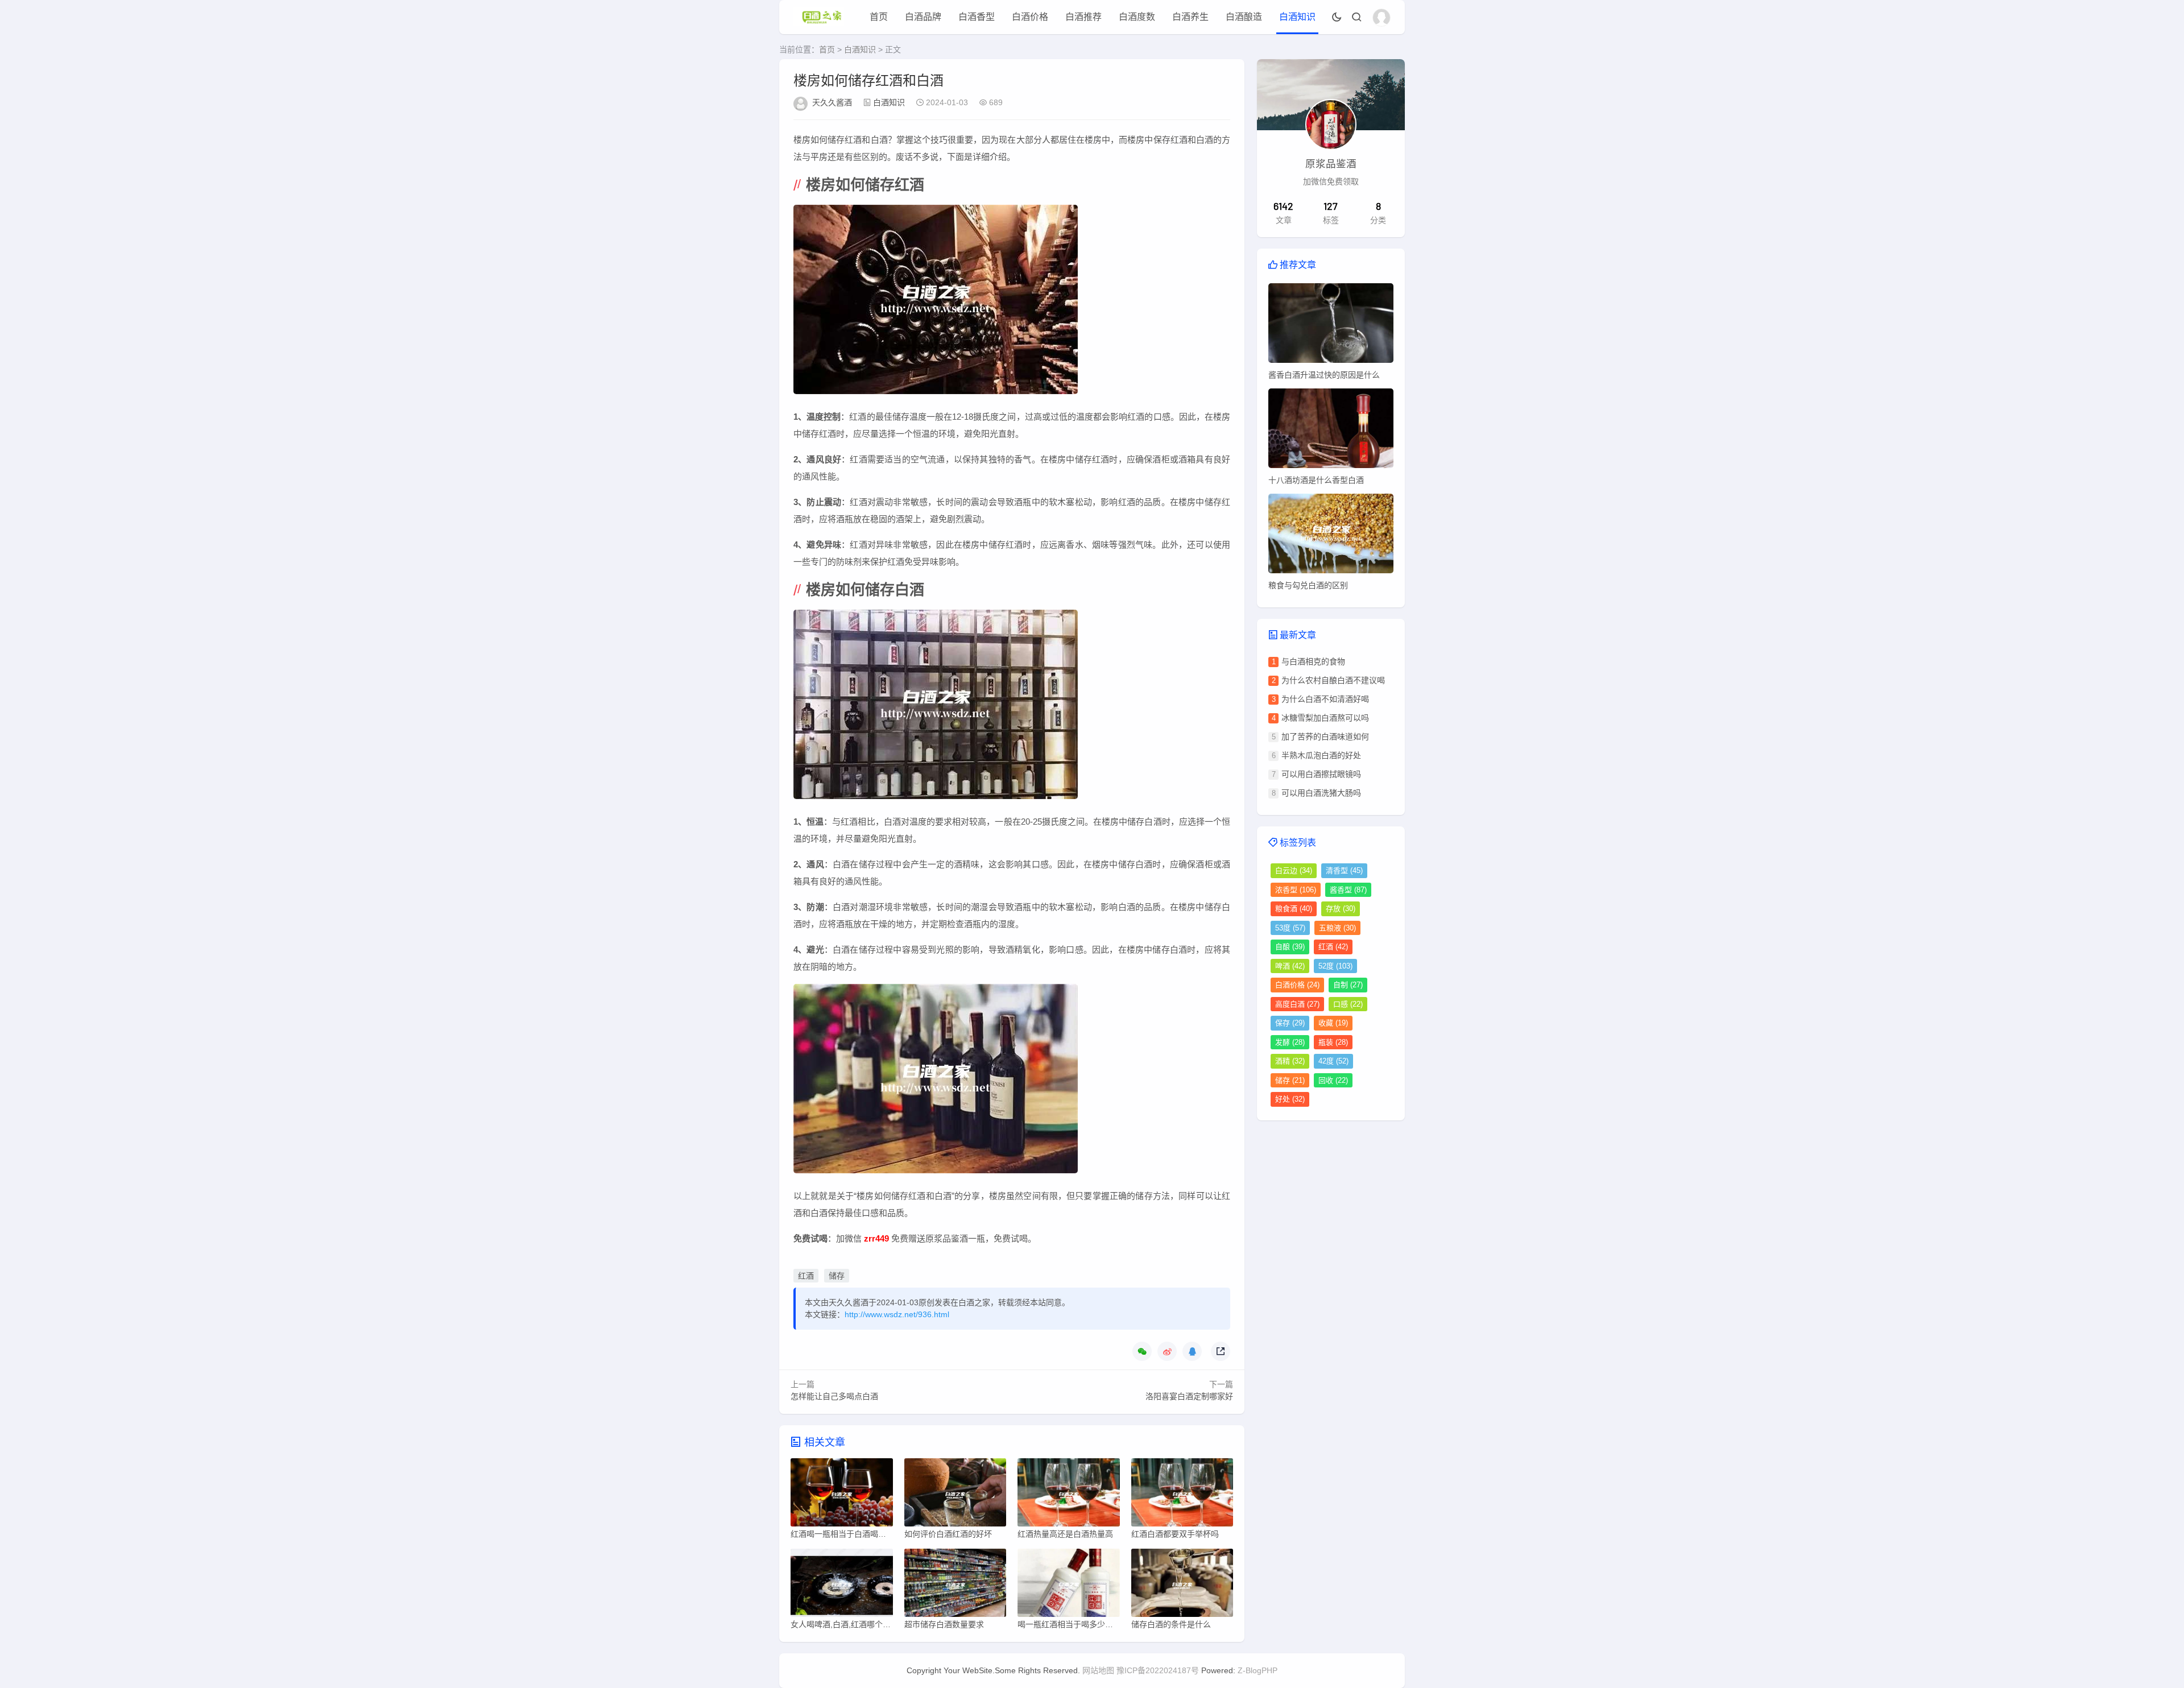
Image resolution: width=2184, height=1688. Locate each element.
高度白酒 (1297, 1004)
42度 (1333, 1061)
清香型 (1344, 870)
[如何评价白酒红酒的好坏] (955, 1495)
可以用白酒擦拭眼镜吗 (1321, 774)
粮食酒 (1294, 909)
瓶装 (1333, 1042)
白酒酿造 (1244, 17)
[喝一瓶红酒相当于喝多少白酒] (1069, 1586)
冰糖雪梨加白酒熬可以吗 (1325, 718)
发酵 (1290, 1042)
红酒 (806, 1276)
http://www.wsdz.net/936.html (897, 1314)
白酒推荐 (1083, 17)
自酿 (1290, 947)
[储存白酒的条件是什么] (1182, 1586)
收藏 (1333, 1023)
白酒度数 (1137, 17)
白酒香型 (977, 17)
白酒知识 (1297, 17)
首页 (879, 17)
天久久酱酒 (832, 102)
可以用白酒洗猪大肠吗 (1321, 793)
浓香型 (1296, 890)
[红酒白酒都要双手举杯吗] (1182, 1495)
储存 (837, 1276)
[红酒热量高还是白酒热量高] (1069, 1495)
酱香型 (1348, 890)
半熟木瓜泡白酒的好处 (1321, 755)
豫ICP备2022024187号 (1158, 1670)
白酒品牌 (923, 17)
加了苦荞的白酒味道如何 (1325, 737)
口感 (1348, 1004)
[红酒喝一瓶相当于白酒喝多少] (842, 1495)
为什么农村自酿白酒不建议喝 (1333, 680)
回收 (1333, 1080)
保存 (1290, 1023)
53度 (1290, 928)
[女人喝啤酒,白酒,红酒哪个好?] (842, 1586)
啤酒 (1290, 966)
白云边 (1294, 870)
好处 (1290, 1099)
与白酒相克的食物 (1313, 661)
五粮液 (1337, 928)
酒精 (1290, 1061)
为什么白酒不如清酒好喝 (1325, 699)
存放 (1341, 909)
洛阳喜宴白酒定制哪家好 (1189, 1396)
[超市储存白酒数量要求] (955, 1586)
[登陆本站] (1381, 18)
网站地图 (1098, 1670)
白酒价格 (1030, 17)
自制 (1348, 985)
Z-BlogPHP (1258, 1670)
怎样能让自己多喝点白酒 (834, 1396)
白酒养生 (1190, 17)
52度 (1335, 966)
